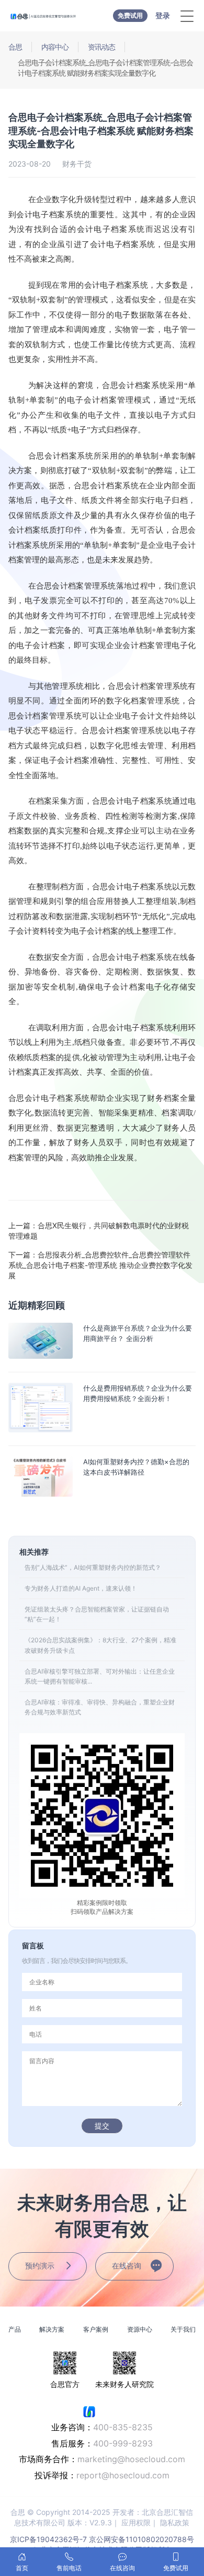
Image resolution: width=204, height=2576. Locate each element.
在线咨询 (127, 2266)
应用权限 (136, 2522)
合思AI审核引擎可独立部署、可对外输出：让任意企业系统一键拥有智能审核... (100, 1676)
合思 (15, 47)
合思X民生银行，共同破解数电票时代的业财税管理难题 (99, 1231)
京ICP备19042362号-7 (48, 2539)
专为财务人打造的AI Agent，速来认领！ (81, 1588)
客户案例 (96, 2329)
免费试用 (130, 15)
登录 (163, 15)
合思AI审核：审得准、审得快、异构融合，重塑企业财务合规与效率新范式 (100, 1707)
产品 (15, 2329)
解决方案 (52, 2329)
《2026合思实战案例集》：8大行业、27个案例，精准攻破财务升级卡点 (100, 1645)
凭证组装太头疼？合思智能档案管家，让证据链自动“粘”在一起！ (97, 1614)
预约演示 (40, 2266)
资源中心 (140, 2329)
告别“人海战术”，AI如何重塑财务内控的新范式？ (93, 1567)
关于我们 (183, 2329)
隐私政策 (175, 2522)
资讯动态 (101, 47)
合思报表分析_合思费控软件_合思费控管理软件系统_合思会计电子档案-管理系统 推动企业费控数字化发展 (100, 1265)
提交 (102, 2126)
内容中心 (55, 47)
